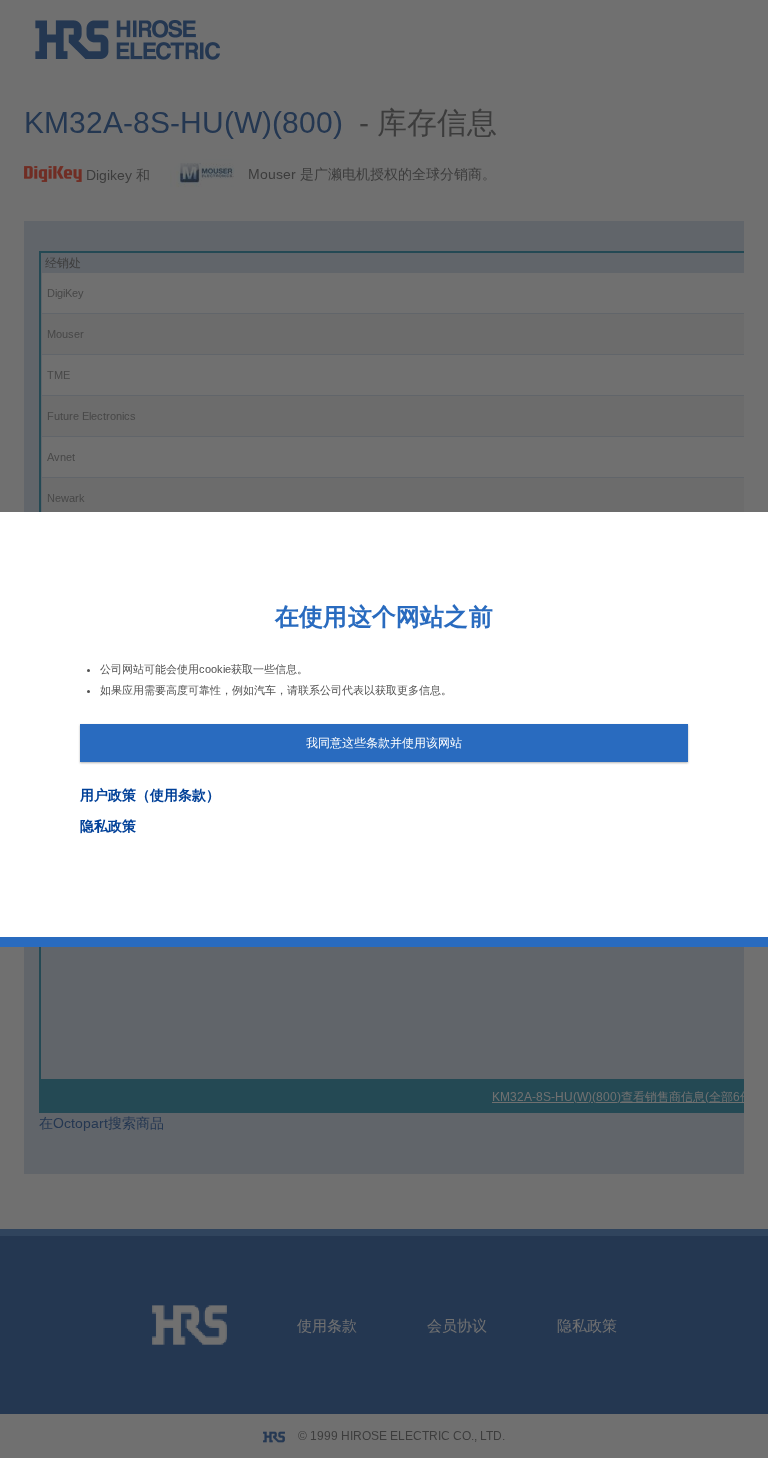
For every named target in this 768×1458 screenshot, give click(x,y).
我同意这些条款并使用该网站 (384, 743)
